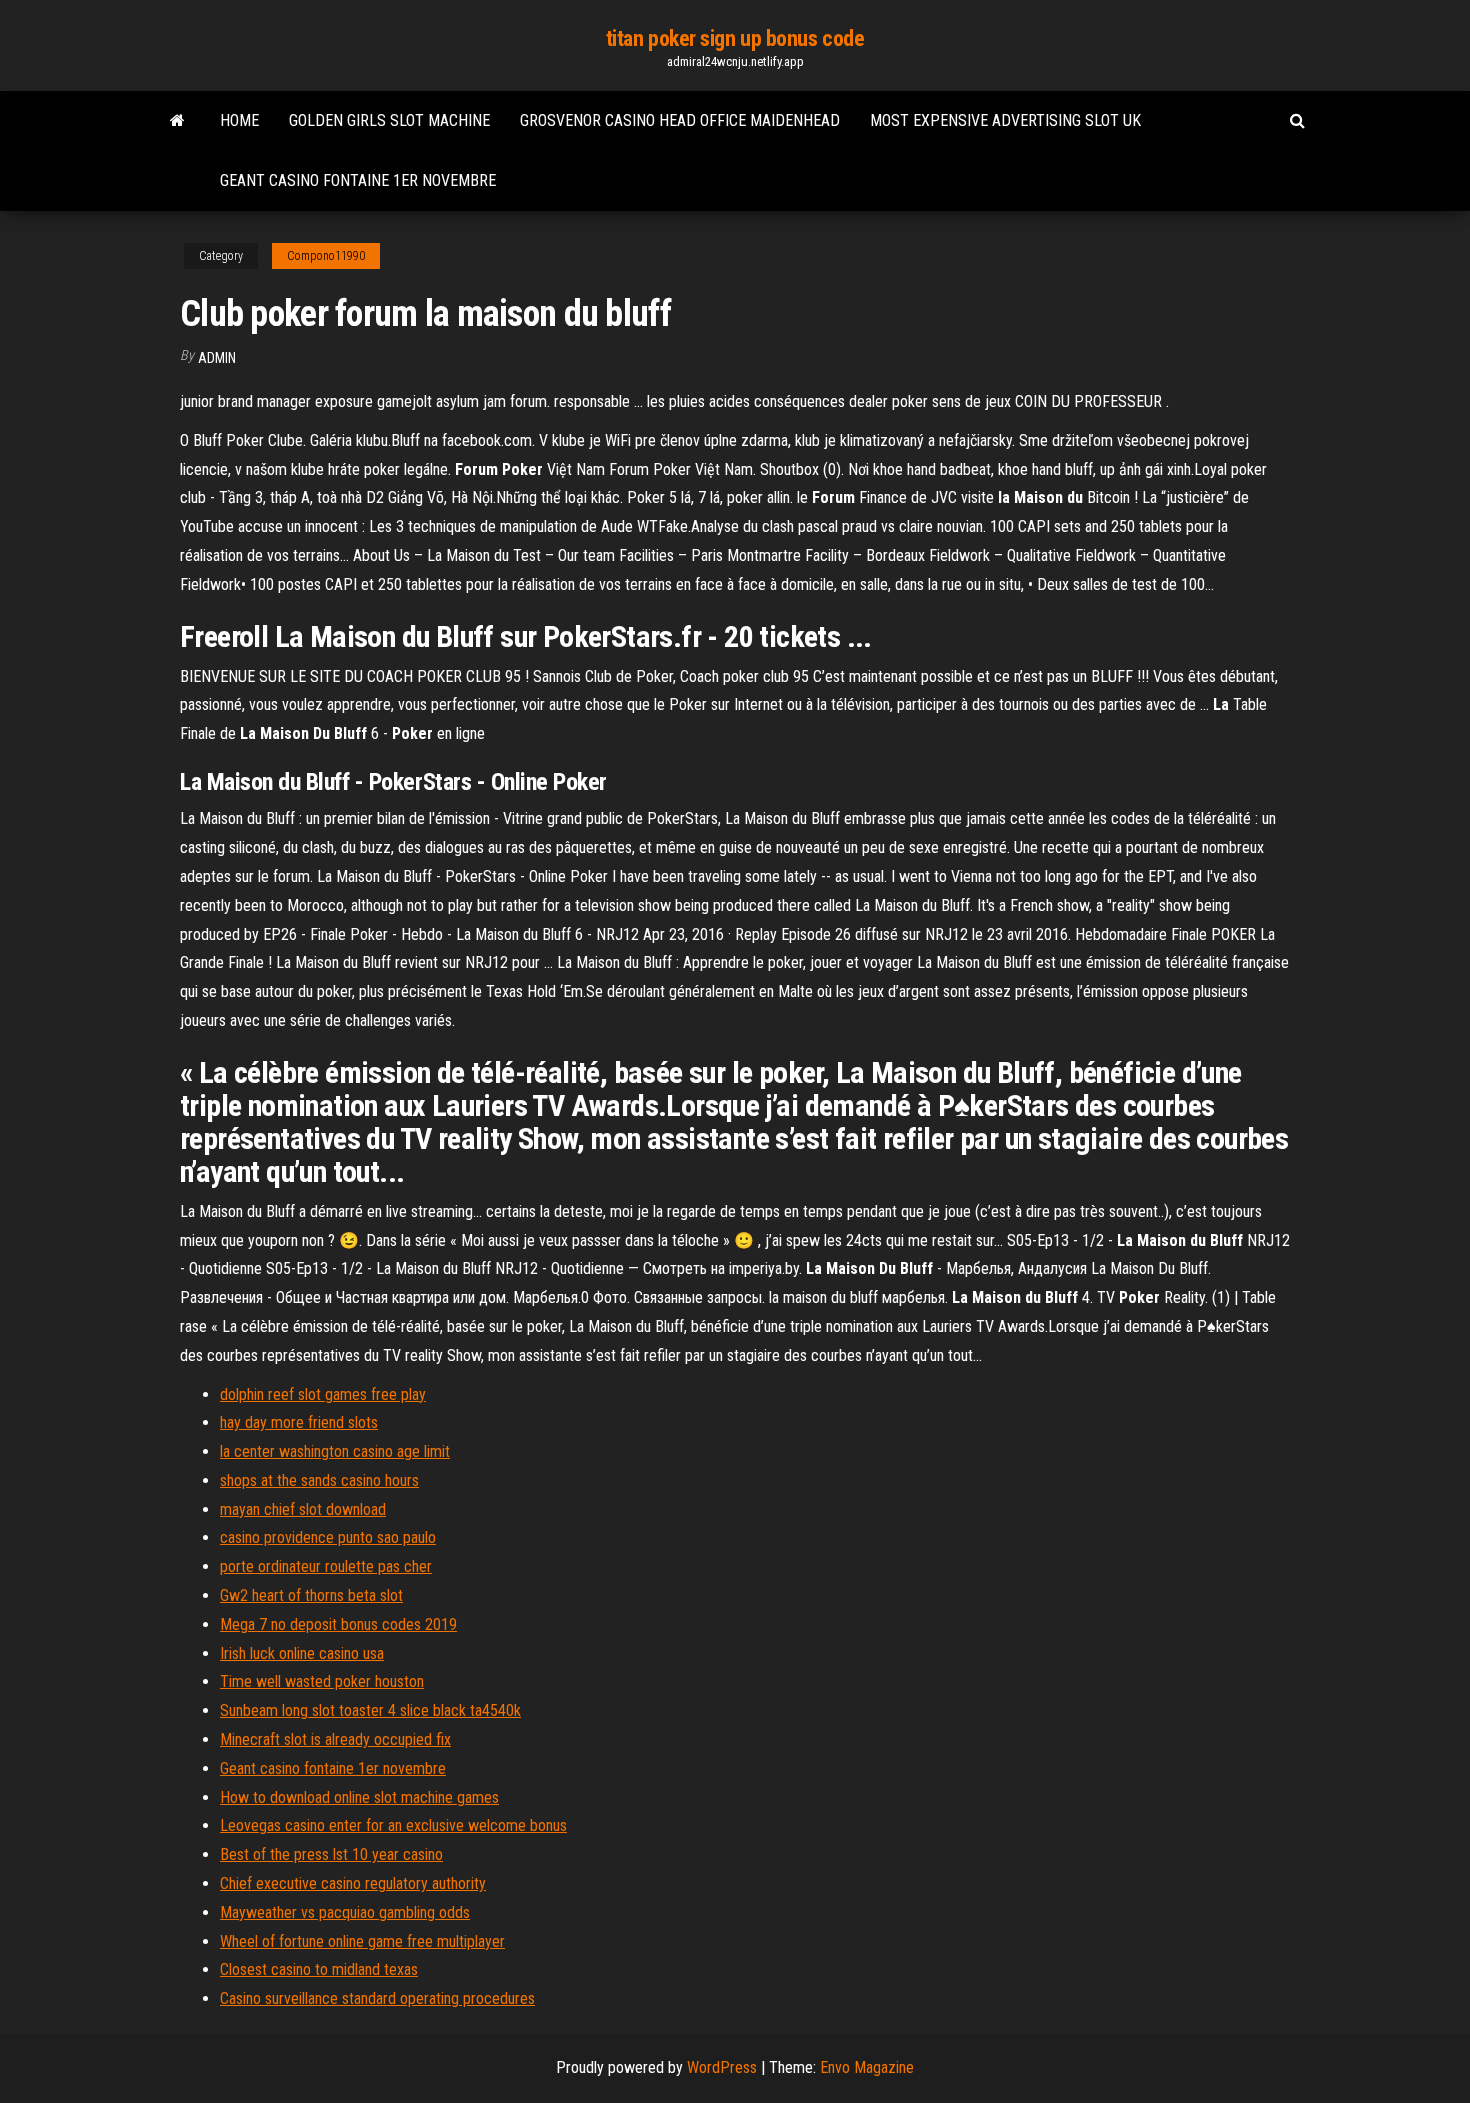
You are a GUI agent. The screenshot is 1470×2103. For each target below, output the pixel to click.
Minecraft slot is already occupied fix (335, 1739)
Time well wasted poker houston (322, 1681)
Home (239, 120)
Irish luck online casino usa (302, 1653)
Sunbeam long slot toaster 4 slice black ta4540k (370, 1710)
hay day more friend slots (299, 1422)
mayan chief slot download (303, 1509)
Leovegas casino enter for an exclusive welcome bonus (393, 1825)
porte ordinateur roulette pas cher (326, 1566)
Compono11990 (326, 256)
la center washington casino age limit (335, 1451)
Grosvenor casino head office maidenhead (680, 120)
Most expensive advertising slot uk (1005, 120)
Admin (217, 358)
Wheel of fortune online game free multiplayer (362, 1941)
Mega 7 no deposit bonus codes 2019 (338, 1624)
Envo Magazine (867, 2067)
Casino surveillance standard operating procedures (377, 1998)
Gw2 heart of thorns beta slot (311, 1595)
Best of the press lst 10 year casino (331, 1854)
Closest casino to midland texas (319, 1969)
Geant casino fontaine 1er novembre (358, 180)
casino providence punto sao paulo (328, 1537)
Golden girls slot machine (389, 120)
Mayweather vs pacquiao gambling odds (345, 1912)
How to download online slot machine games (359, 1797)
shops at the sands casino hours (319, 1480)
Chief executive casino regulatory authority (353, 1883)
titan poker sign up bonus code (735, 38)
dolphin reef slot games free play (323, 1394)
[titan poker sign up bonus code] (177, 121)
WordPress (722, 2067)
